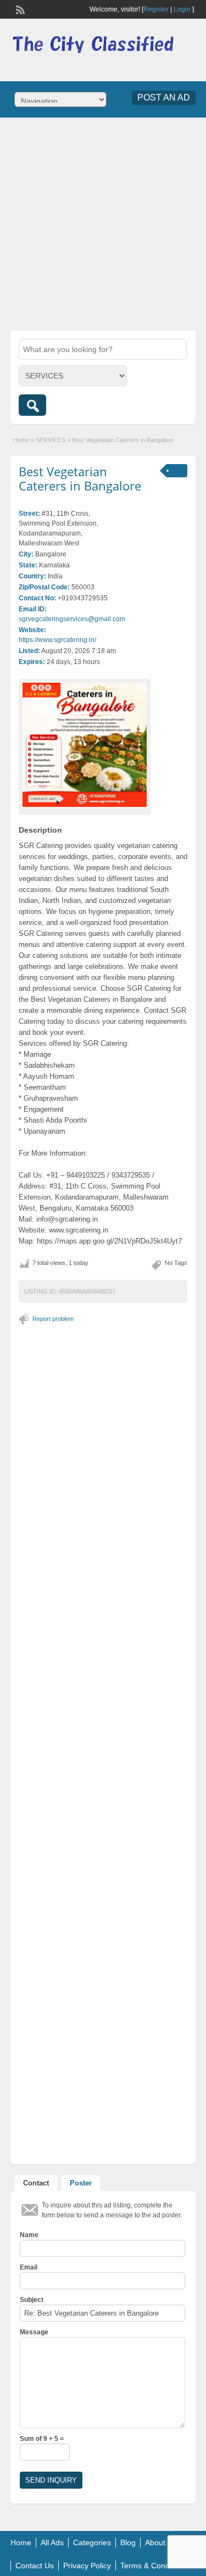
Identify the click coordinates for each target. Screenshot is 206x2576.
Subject (32, 2300)
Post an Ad (164, 97)
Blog (128, 2542)
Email (29, 2267)
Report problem (53, 1319)
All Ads (52, 2542)
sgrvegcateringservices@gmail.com (72, 619)
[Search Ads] (32, 405)
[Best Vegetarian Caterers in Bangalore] (85, 745)
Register (156, 9)
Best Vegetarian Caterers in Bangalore (80, 478)
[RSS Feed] (19, 9)
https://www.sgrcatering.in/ (57, 640)
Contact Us (35, 2566)
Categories (92, 2542)
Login (182, 9)
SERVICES (51, 440)
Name (29, 2235)
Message (34, 2332)
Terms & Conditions (154, 2566)
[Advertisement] (103, 223)
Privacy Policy (87, 2566)
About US (162, 2542)
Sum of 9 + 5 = (42, 2439)
